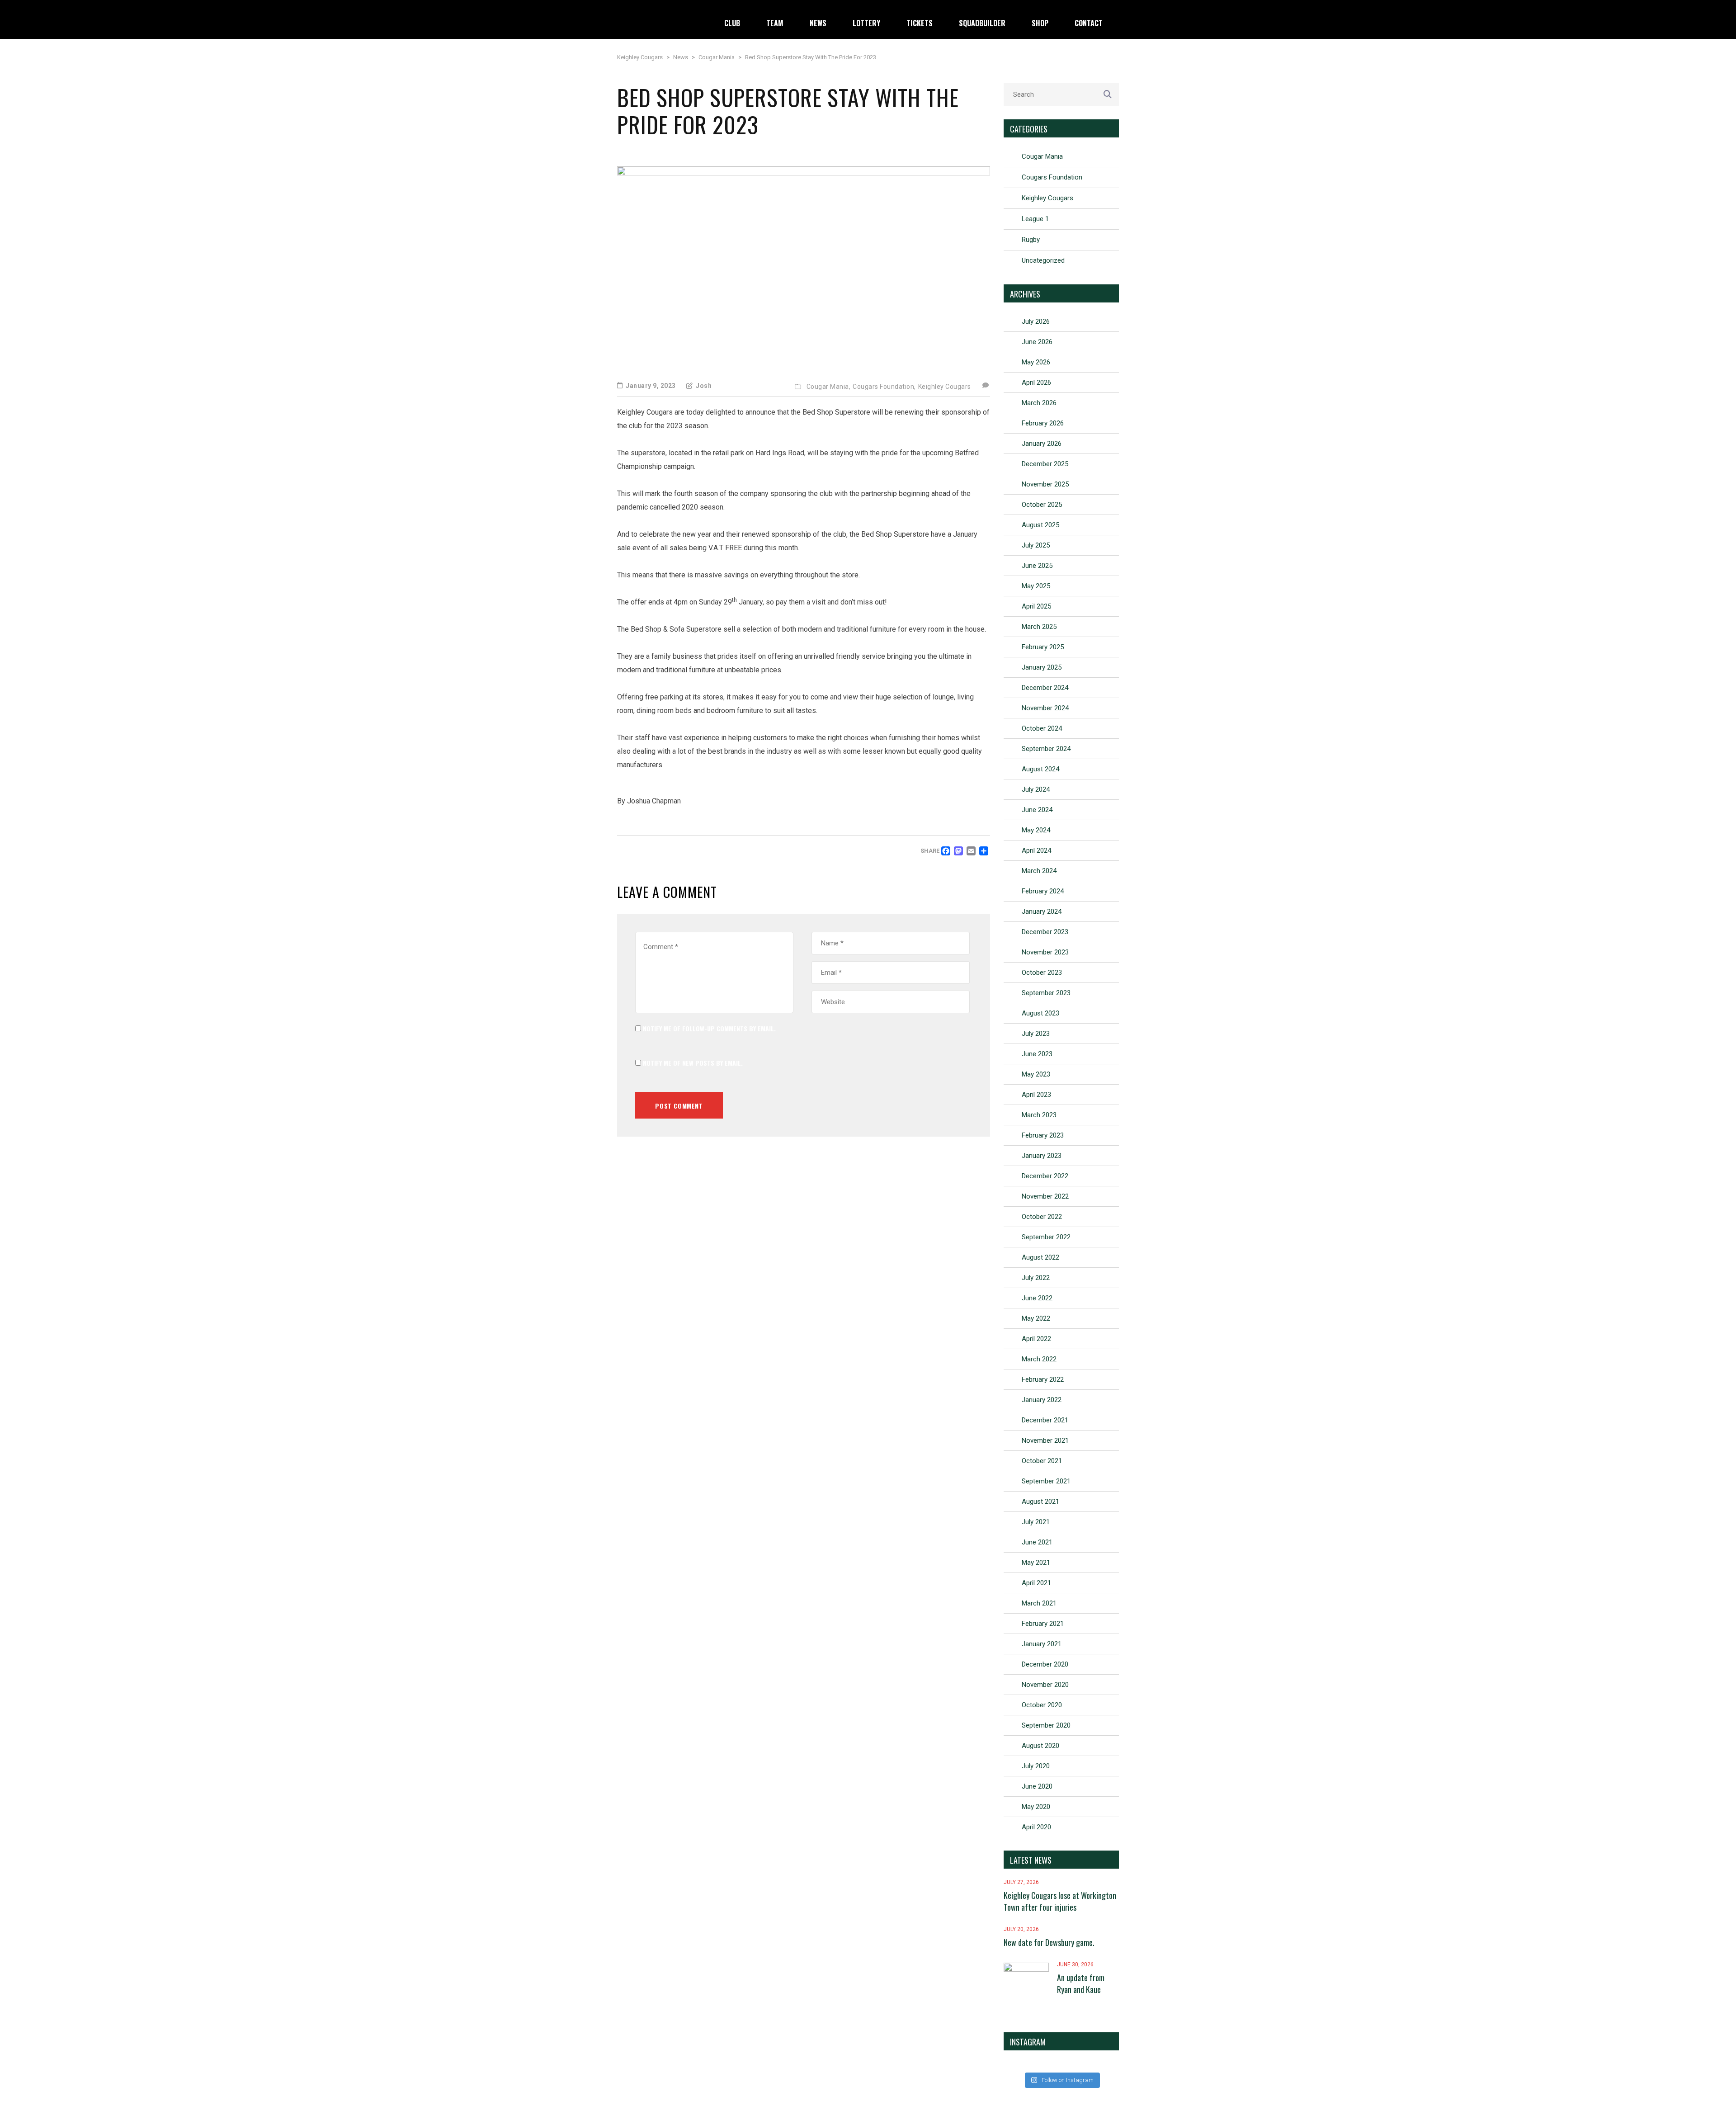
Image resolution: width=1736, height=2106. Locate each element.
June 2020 (1037, 1786)
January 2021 (1042, 1644)
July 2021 (1036, 1522)
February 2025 (1043, 647)
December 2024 (1045, 688)
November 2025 (1045, 484)
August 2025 (1040, 525)
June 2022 (1037, 1298)
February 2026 (1043, 423)
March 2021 (1039, 1603)
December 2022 (1045, 1176)
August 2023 (1040, 1013)
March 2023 (1039, 1115)
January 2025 (1042, 667)
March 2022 (1039, 1359)
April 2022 (1036, 1339)
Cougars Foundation (1052, 177)
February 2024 (1043, 891)
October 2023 (1042, 973)
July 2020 (1036, 1766)
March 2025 (1039, 627)
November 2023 (1045, 952)
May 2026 (1036, 362)
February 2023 (1043, 1135)
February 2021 (1043, 1624)
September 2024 (1046, 749)
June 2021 (1037, 1542)
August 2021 (1040, 1502)
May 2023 (1036, 1074)
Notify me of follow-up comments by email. (709, 1028)
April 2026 (1036, 382)
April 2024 (1036, 850)
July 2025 (1036, 545)
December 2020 (1045, 1664)
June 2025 (1037, 566)
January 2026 (1042, 444)
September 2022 (1046, 1237)
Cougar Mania (1042, 156)
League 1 (1035, 219)
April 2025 (1036, 606)
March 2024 (1039, 871)
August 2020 (1040, 1746)
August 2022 (1040, 1257)
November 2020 (1045, 1685)
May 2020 (1036, 1807)
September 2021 (1046, 1481)
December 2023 (1045, 932)
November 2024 (1045, 708)
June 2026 (1037, 342)
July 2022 (1036, 1278)
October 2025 (1042, 505)
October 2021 (1042, 1461)
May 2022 (1036, 1318)
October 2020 (1042, 1705)
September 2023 (1046, 993)
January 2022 (1042, 1400)
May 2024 (1036, 830)
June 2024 (1037, 810)
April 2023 (1036, 1095)
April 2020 (1036, 1827)
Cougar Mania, (829, 387)
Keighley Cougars (945, 387)
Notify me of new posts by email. (693, 1063)
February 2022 (1043, 1379)
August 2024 (1040, 769)
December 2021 (1045, 1420)
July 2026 (1036, 321)
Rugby (1031, 240)
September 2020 (1046, 1725)
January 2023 (1042, 1156)
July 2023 (1036, 1034)
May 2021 (1036, 1563)
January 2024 (1042, 911)
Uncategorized (1043, 260)
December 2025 (1045, 464)
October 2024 (1042, 728)
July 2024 (1036, 789)
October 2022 (1042, 1217)
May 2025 (1036, 586)
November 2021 (1045, 1440)
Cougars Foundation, (884, 387)
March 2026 (1039, 403)
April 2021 (1036, 1583)
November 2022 (1045, 1196)
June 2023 (1037, 1054)
